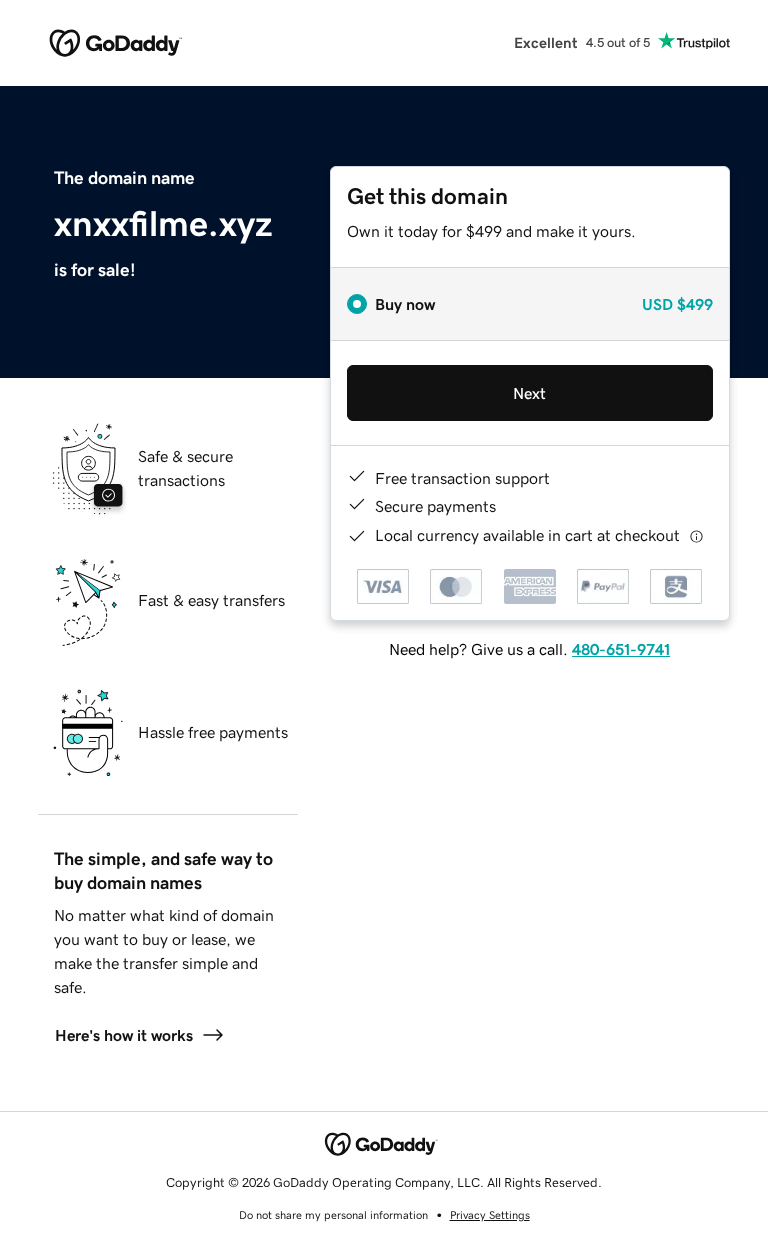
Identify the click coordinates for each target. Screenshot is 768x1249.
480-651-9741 (621, 649)
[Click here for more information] (696, 535)
